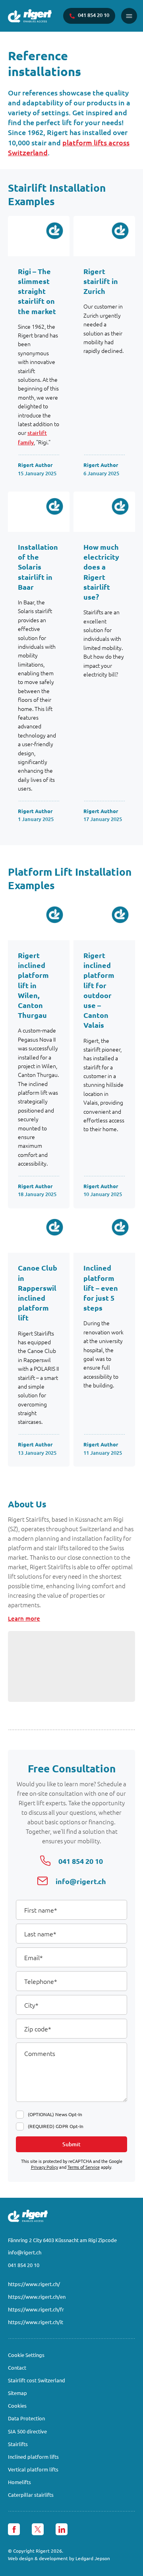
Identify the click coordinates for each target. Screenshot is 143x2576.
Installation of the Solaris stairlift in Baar (38, 567)
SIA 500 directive (27, 2431)
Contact (17, 2367)
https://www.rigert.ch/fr (36, 2309)
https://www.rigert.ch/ (34, 2284)
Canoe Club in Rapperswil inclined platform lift (38, 1293)
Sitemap (17, 2393)
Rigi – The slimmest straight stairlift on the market (37, 291)
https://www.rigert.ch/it (36, 2322)
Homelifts (19, 2482)
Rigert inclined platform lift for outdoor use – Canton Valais (99, 990)
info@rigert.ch (25, 2252)
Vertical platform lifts (33, 2469)
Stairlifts (18, 2444)
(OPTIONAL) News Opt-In (55, 2114)
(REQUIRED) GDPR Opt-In (56, 2126)
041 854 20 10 (24, 2265)
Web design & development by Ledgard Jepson (59, 2558)
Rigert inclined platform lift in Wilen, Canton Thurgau (33, 985)
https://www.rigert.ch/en (37, 2297)
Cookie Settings (26, 2355)
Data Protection (26, 2418)
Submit (71, 2144)
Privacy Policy (44, 2167)
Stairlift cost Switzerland (37, 2380)
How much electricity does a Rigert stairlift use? (101, 572)
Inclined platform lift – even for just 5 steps (101, 1288)
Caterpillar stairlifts (31, 2495)
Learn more (24, 1618)
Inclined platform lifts (33, 2457)
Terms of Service (84, 2167)
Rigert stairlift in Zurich (101, 281)
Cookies (17, 2405)
